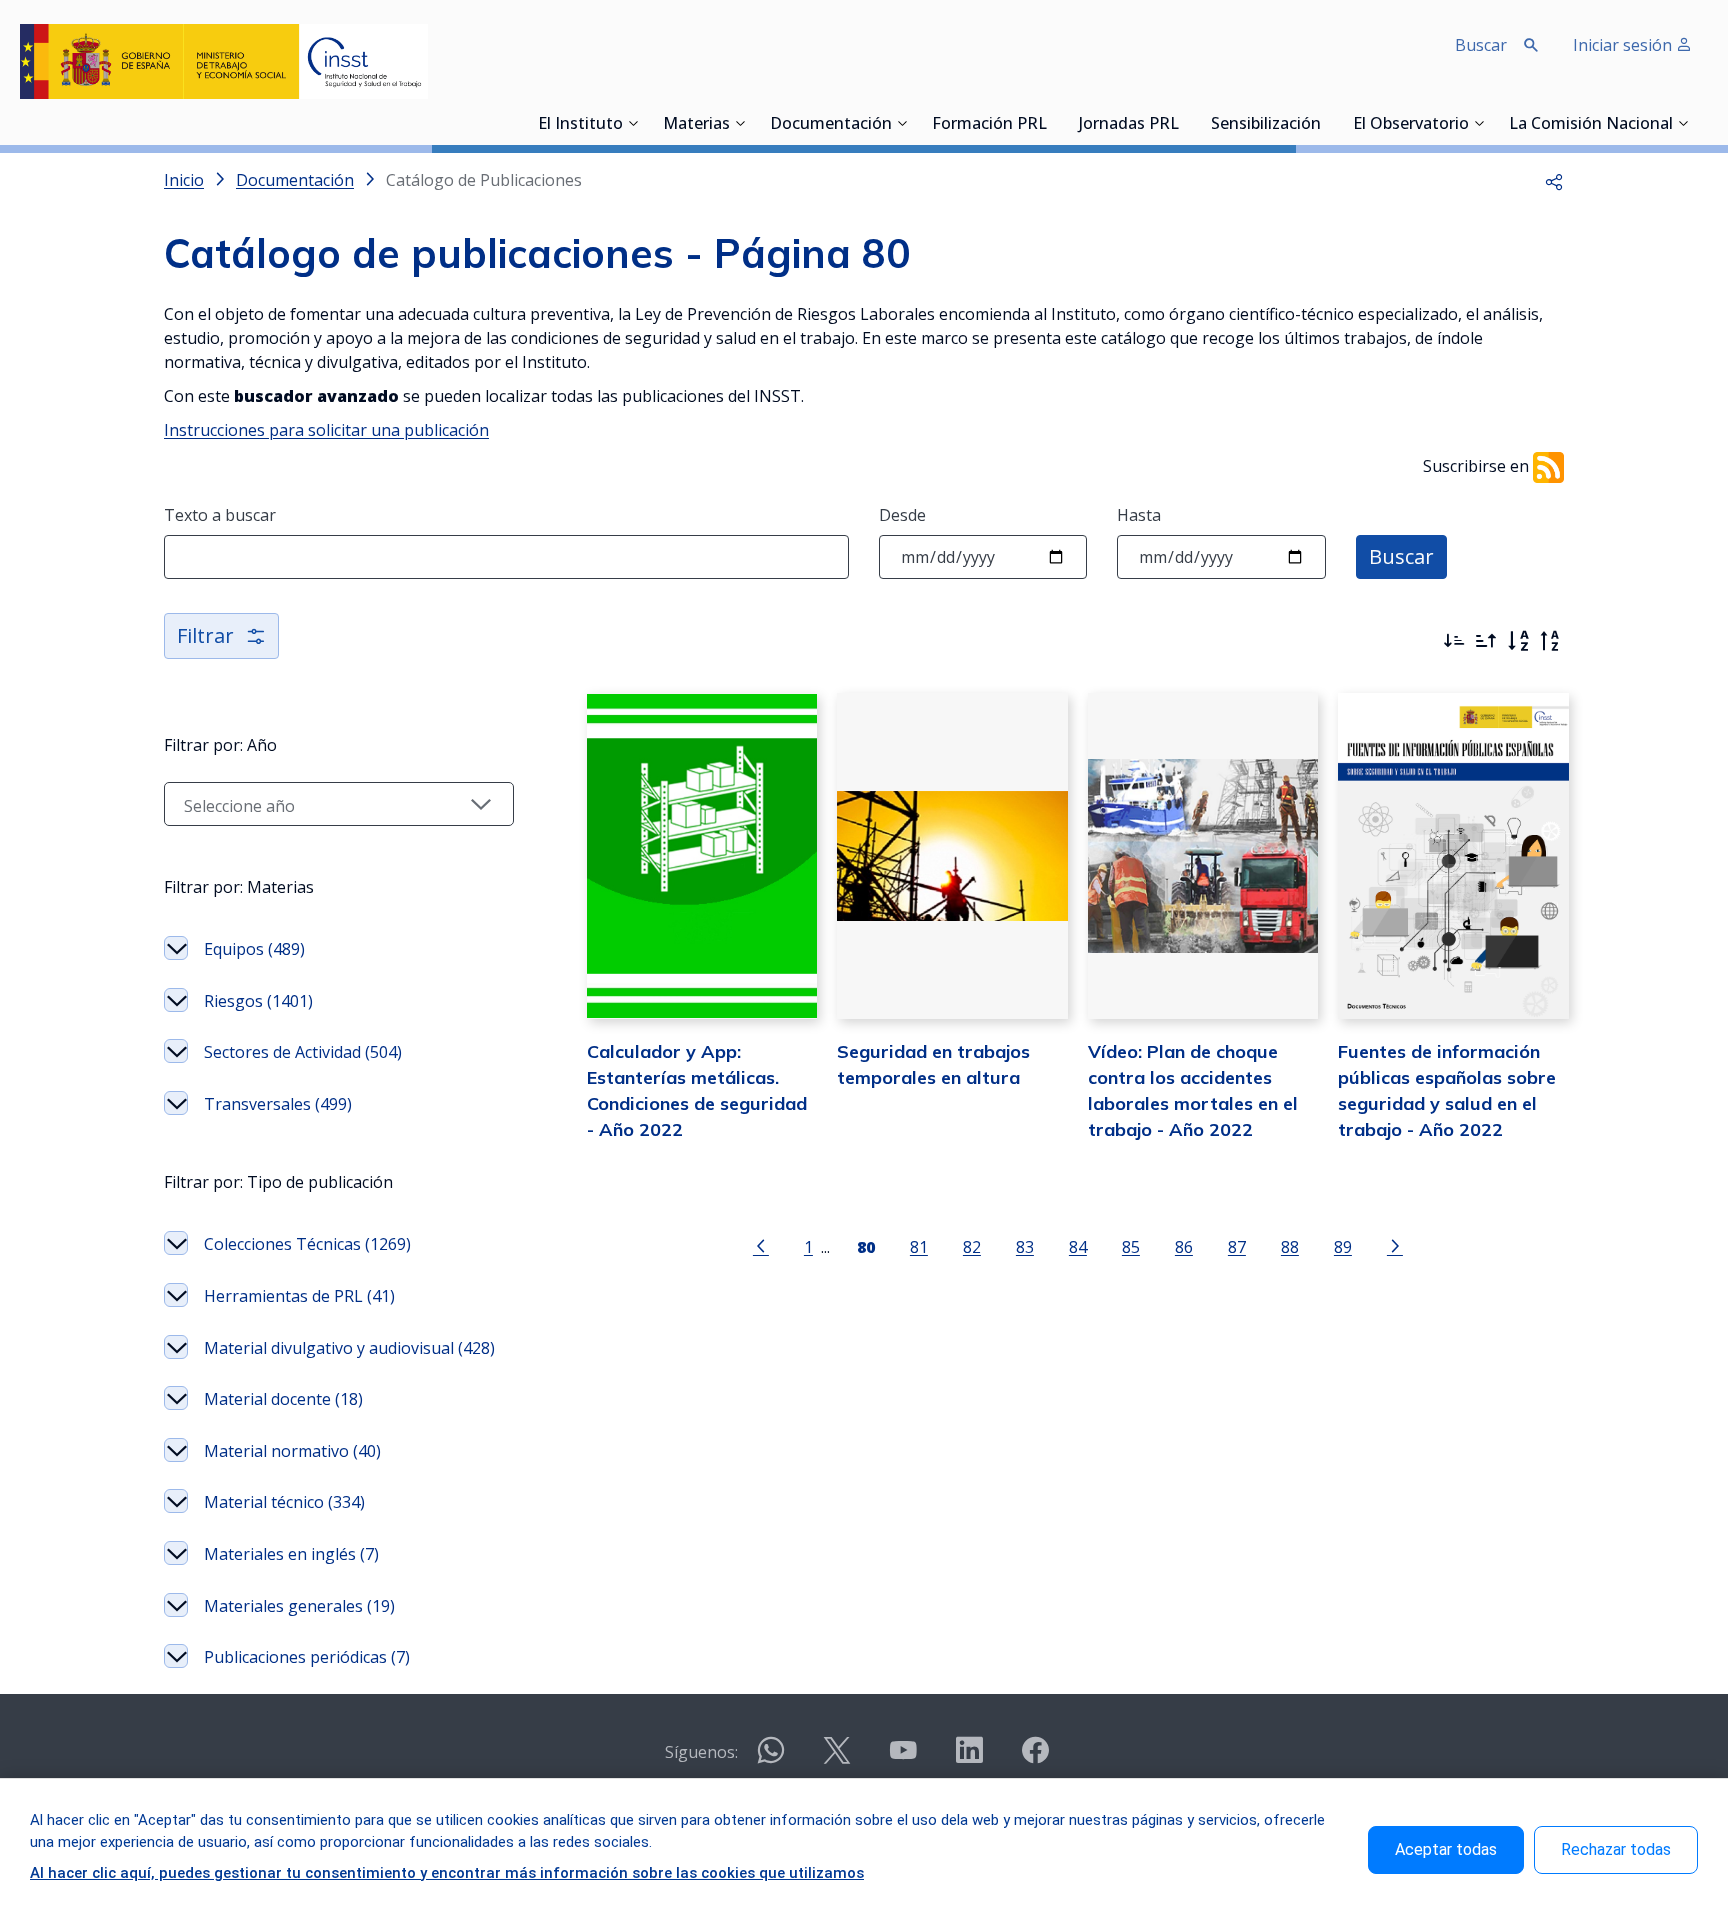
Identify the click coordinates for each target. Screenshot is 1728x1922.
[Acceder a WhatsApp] (771, 1758)
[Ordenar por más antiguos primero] (1486, 641)
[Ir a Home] (224, 61)
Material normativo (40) (292, 1451)
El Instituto (580, 125)
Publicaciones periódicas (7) (307, 1657)
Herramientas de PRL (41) (299, 1296)
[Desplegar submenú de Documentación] (902, 123)
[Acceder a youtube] (903, 1758)
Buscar (1401, 556)
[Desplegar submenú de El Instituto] (633, 123)
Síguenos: (701, 1752)
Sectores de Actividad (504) (303, 1052)
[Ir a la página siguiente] (1395, 1245)
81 (919, 1246)
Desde (902, 515)
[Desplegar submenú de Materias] (740, 123)
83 (1025, 1246)
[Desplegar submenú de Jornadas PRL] (1185, 123)
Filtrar (205, 635)
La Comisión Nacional (1591, 125)
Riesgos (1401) (258, 1001)
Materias (696, 125)
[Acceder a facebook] (1035, 1758)
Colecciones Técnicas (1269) (307, 1244)
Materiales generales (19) (299, 1606)
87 (1237, 1246)
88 (1290, 1246)
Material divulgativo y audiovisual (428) (349, 1348)
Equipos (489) (254, 949)
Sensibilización (1266, 125)
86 (1184, 1246)
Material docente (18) (283, 1399)
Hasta (1139, 515)
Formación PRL (989, 125)
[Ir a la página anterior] (761, 1245)
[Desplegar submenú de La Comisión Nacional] (1683, 123)
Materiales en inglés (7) (291, 1554)
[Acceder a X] (837, 1758)
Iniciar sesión (1624, 45)
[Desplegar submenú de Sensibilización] (1327, 123)
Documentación (831, 125)
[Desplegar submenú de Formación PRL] (1053, 123)
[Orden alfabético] (1518, 641)
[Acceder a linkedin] (969, 1758)
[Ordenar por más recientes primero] (1454, 641)
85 (1131, 1246)
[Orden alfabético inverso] (1550, 641)
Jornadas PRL (1129, 125)
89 (1343, 1246)
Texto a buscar (220, 515)
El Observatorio (1411, 125)
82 (972, 1246)
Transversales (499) (278, 1104)
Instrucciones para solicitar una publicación (326, 430)
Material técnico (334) (284, 1502)
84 (1078, 1246)
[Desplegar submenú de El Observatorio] (1479, 123)
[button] (1554, 180)
